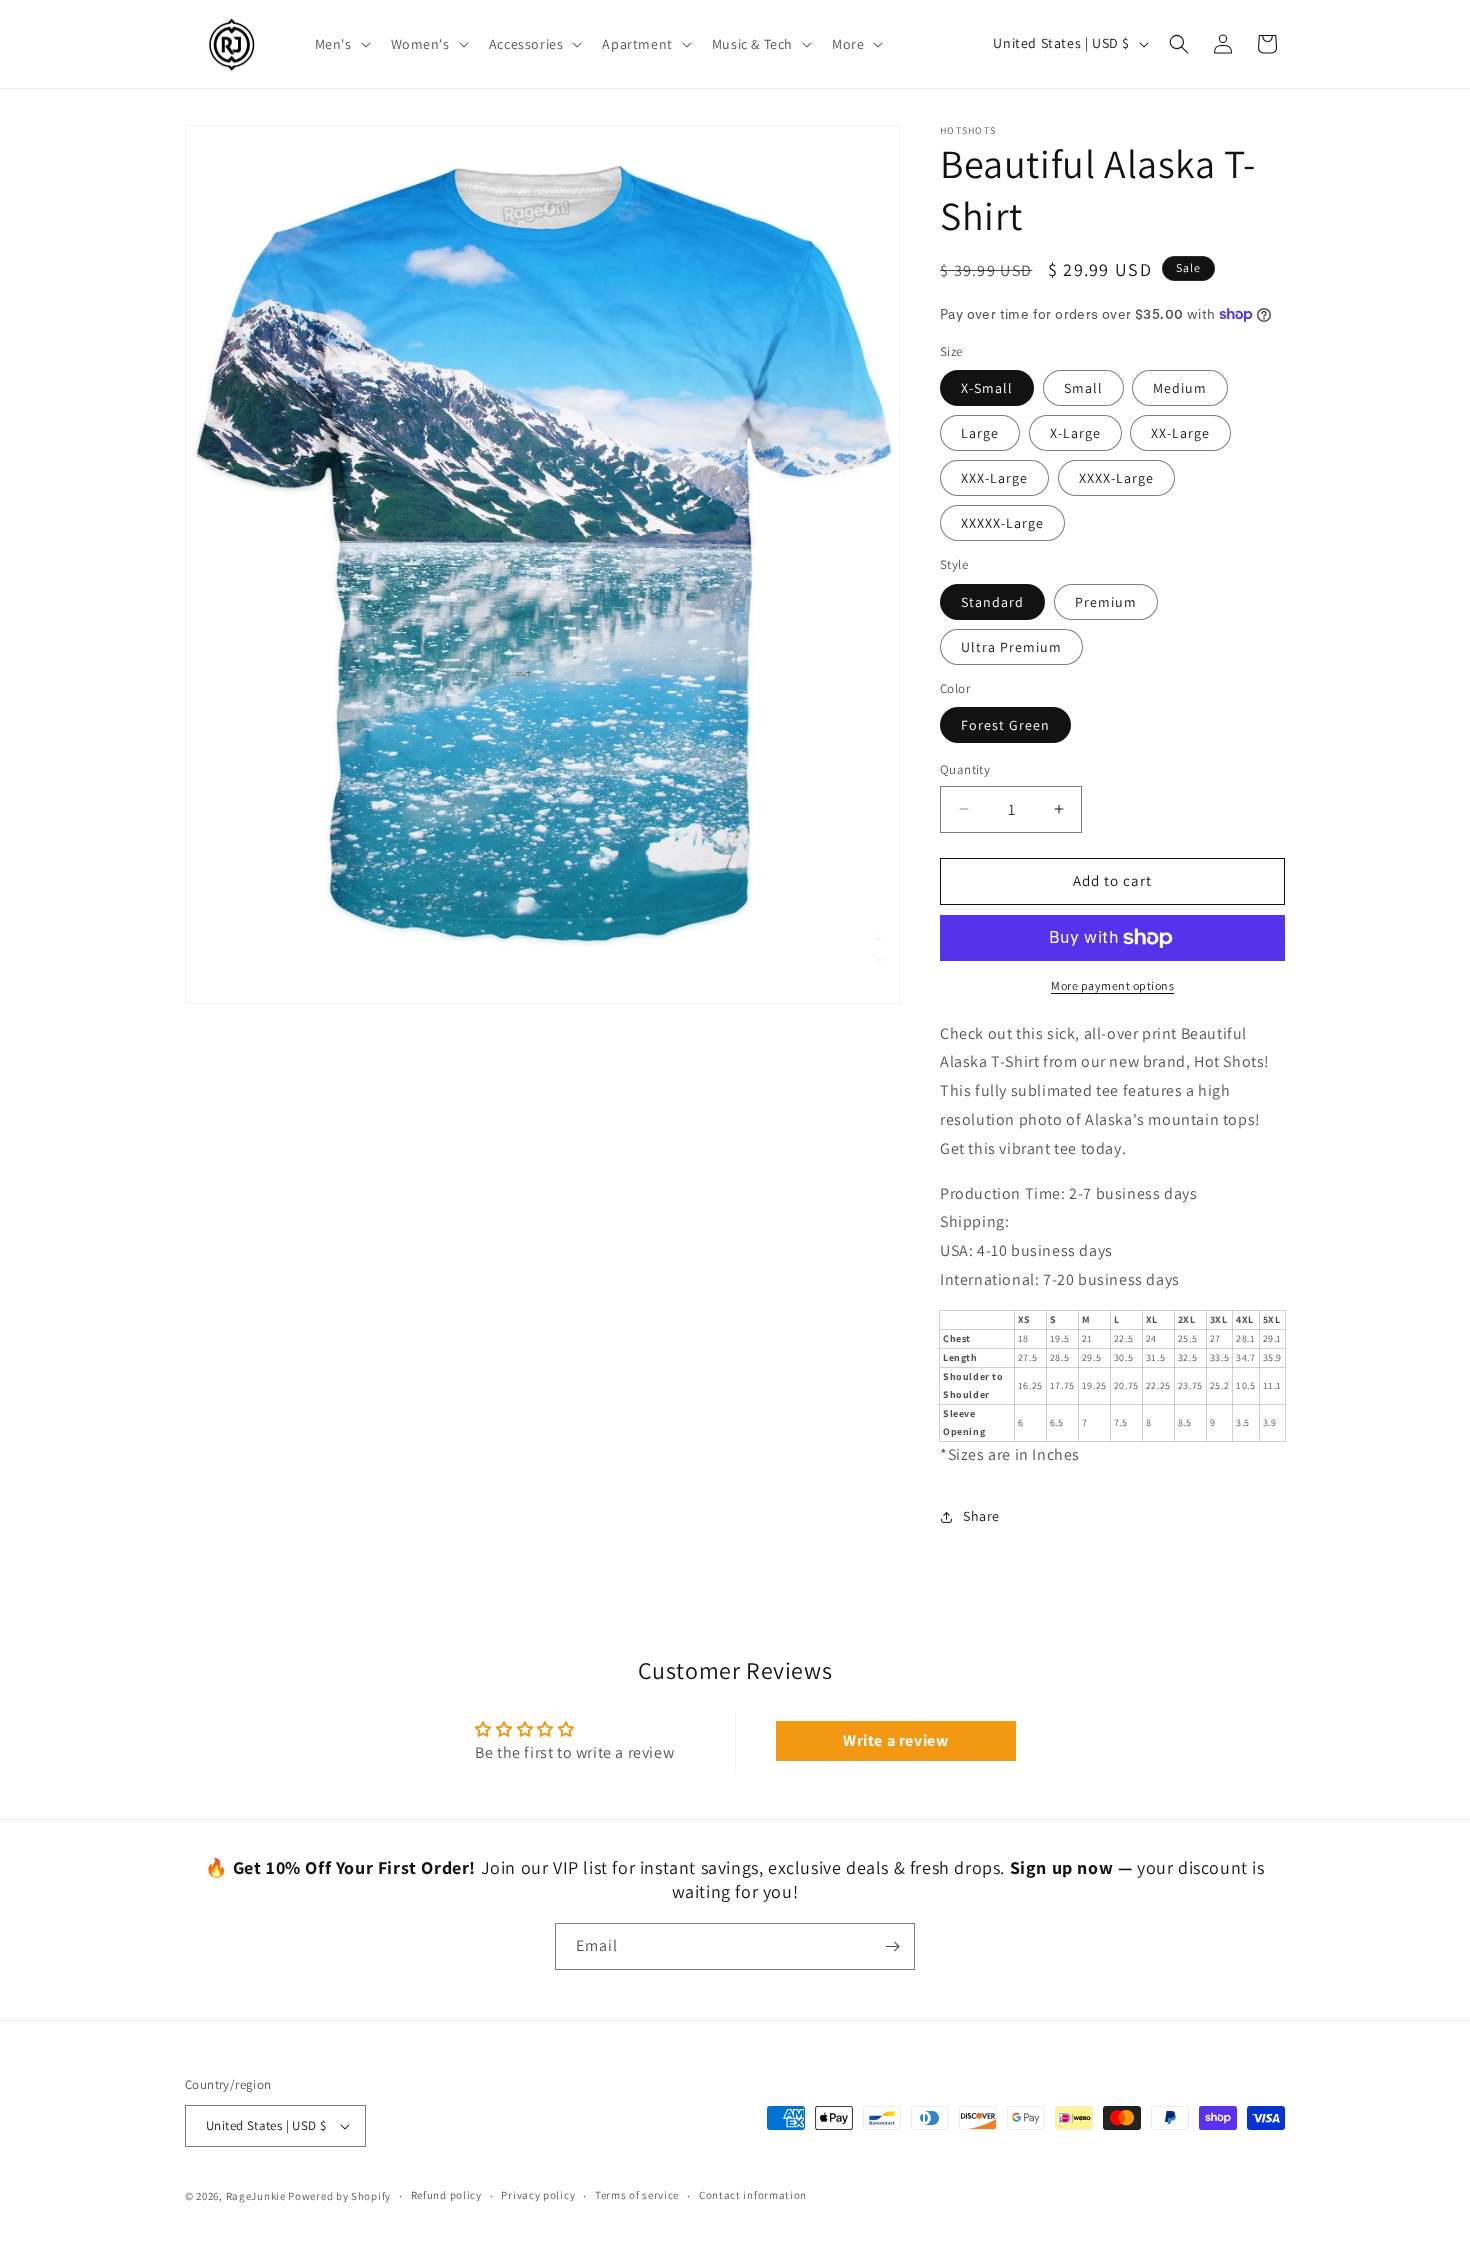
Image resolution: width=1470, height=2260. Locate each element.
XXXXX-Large (1002, 523)
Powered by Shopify (339, 2196)
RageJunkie (256, 2196)
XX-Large (1180, 433)
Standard (992, 602)
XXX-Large (994, 478)
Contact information (753, 2195)
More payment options (1112, 985)
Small (1083, 388)
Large (980, 433)
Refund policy (446, 2195)
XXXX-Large (1116, 478)
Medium (1180, 388)
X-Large (1075, 433)
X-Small (987, 388)
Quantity (965, 769)
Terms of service (637, 2195)
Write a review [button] (895, 1740)
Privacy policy (538, 2195)
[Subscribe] (892, 1946)
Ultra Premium (1011, 647)
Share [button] (981, 1516)
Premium (1106, 602)
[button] (341, 44)
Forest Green (1005, 725)
